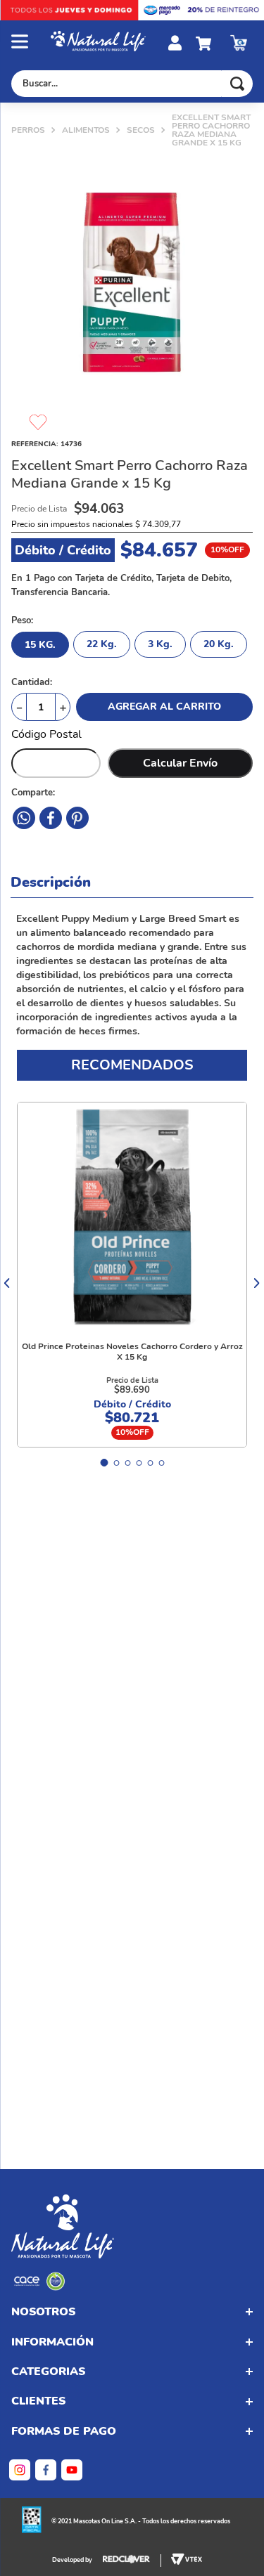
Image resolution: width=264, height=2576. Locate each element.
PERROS (28, 130)
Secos (141, 130)
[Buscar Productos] (237, 84)
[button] (31, 43)
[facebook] (24, 818)
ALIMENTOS (86, 130)
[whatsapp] (77, 818)
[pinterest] (51, 818)
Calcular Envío (180, 763)
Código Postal (46, 734)
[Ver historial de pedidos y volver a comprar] (239, 43)
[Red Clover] (132, 2561)
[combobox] (132, 84)
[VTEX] (39, 2287)
